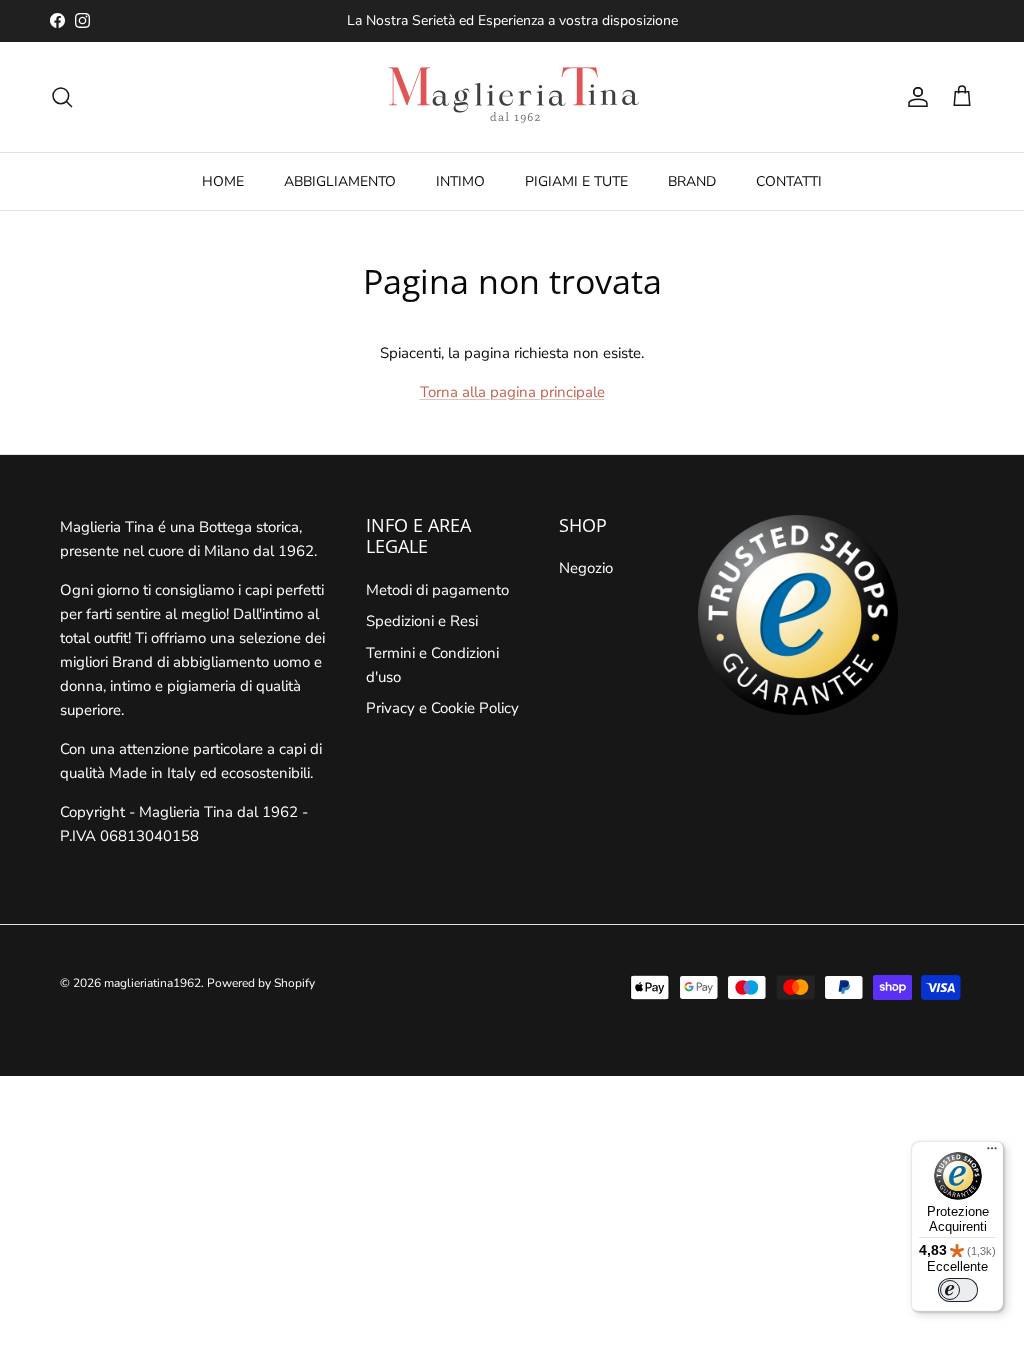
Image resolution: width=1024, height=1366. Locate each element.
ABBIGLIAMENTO (340, 181)
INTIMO (460, 181)
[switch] (958, 1290)
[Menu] (992, 1153)
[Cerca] (62, 97)
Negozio (586, 568)
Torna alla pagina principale (512, 392)
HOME (223, 181)
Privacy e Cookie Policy (442, 708)
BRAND (692, 181)
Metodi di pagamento (437, 590)
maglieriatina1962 (152, 983)
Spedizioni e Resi (422, 621)
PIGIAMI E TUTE (576, 181)
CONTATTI (789, 181)
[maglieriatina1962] (512, 97)
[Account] (914, 97)
